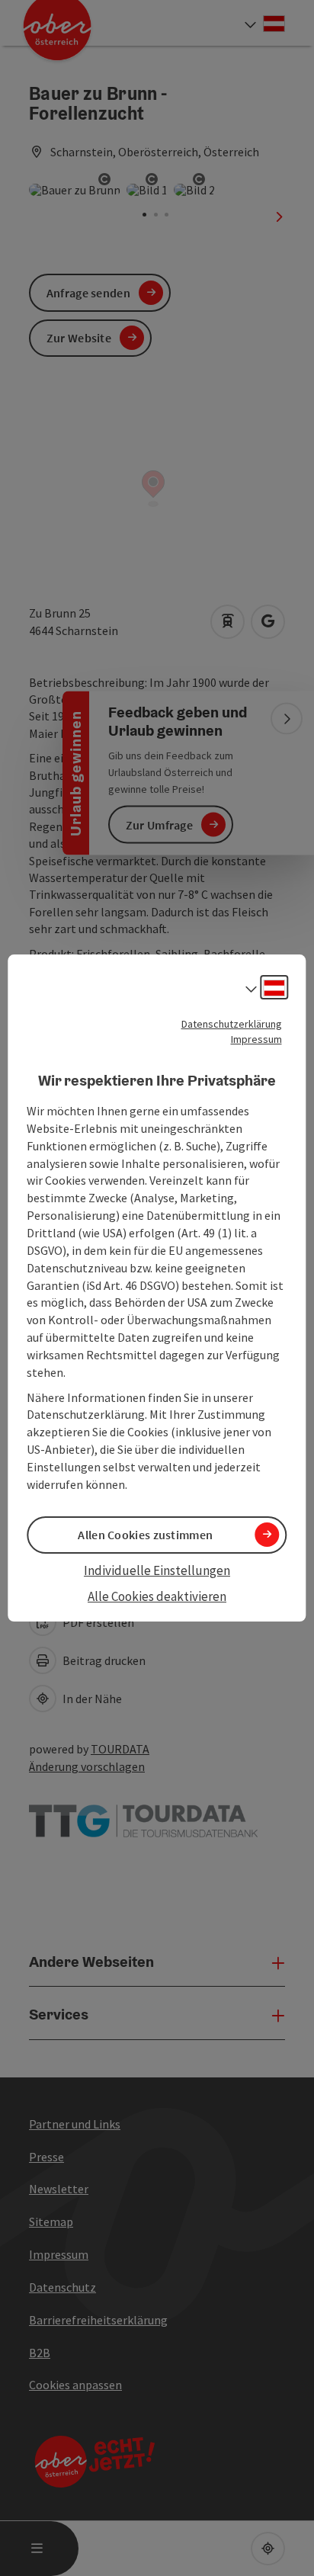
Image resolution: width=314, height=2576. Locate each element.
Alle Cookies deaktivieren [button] (157, 1596)
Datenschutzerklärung (232, 1024)
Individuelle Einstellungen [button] (157, 1570)
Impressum (256, 1039)
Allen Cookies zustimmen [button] (145, 1535)
